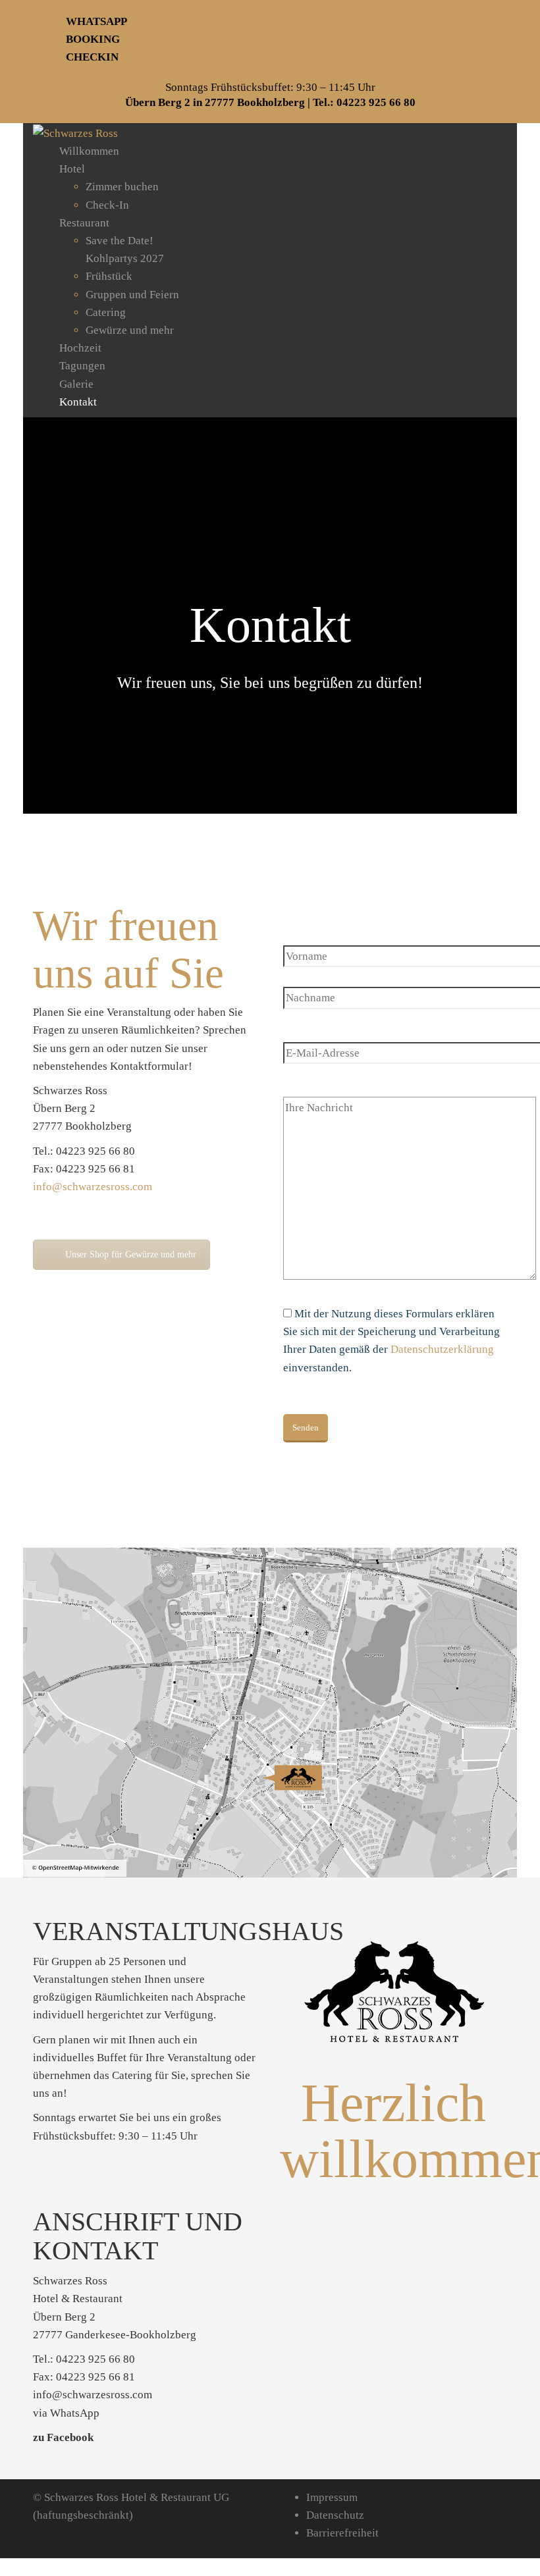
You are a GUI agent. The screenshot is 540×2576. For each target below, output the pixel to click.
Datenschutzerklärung (442, 1349)
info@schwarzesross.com (93, 1187)
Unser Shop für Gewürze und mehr (131, 1254)
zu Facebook (63, 2437)
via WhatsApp (66, 2413)
